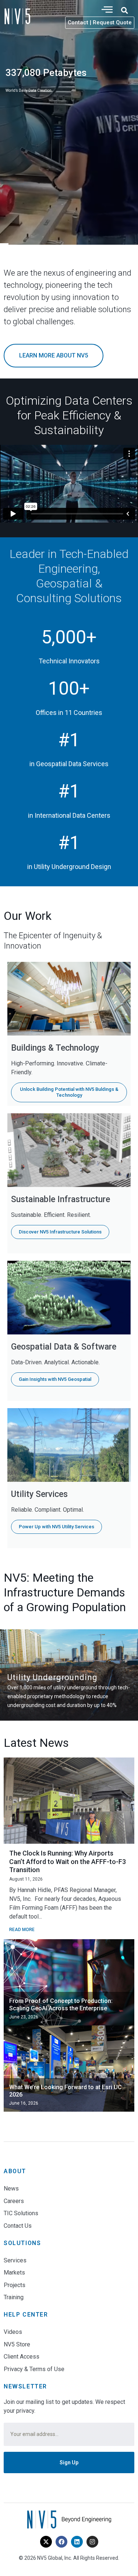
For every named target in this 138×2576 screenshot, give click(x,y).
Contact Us (18, 2226)
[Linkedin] (77, 2542)
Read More (22, 1930)
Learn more (38, 125)
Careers (14, 2201)
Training (14, 2297)
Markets (14, 2273)
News (11, 2188)
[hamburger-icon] (107, 10)
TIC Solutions (21, 2213)
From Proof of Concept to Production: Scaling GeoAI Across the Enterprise (61, 2005)
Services (15, 2260)
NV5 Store (17, 2344)
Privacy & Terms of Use (34, 2369)
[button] (124, 10)
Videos (13, 2332)
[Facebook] (61, 2542)
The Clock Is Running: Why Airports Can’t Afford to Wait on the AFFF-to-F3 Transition (68, 1861)
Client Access (22, 2357)
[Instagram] (92, 2542)
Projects (15, 2285)
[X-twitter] (46, 2542)
